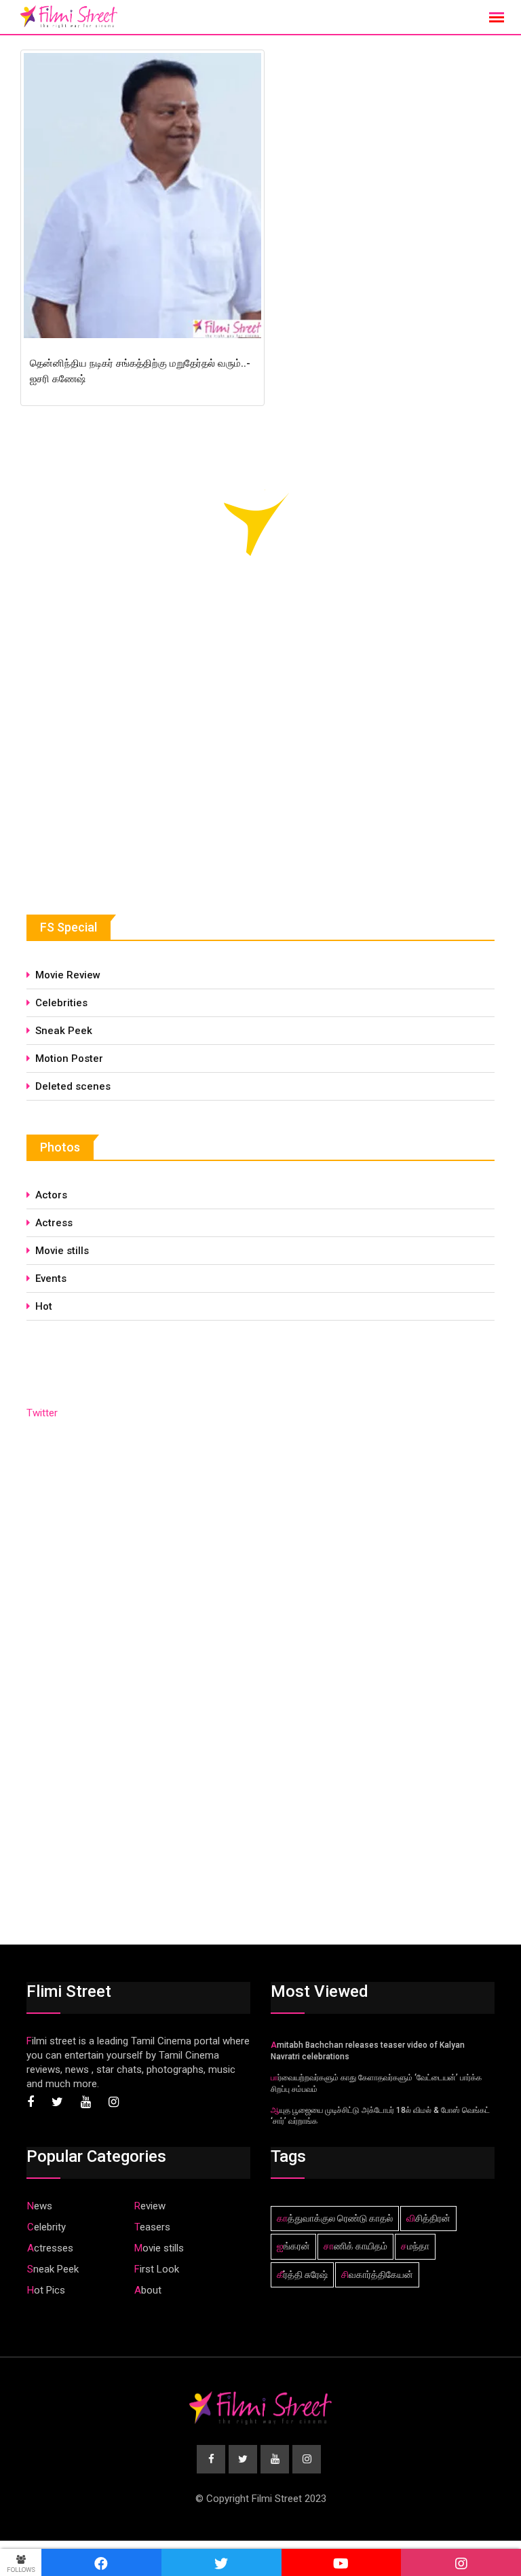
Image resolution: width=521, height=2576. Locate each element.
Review (150, 2206)
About (148, 2290)
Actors (51, 1195)
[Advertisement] (128, 777)
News (40, 2206)
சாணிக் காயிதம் (355, 2246)
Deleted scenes (73, 1086)
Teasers (152, 2227)
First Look (157, 2269)
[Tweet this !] (221, 2562)
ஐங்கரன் (293, 2246)
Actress (54, 1223)
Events (51, 1278)
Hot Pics (46, 2290)
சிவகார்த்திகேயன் (377, 2275)
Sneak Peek (64, 1031)
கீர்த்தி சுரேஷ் (302, 2275)
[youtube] (342, 2562)
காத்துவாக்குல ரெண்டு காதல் (335, 2218)
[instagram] (461, 2562)
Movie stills (62, 1251)
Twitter (42, 1413)
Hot (44, 1306)
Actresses (50, 2248)
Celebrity (46, 2227)
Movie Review (68, 975)
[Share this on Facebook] (101, 2562)
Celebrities (61, 1003)
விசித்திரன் (428, 2218)
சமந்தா (415, 2246)
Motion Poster (69, 1059)
